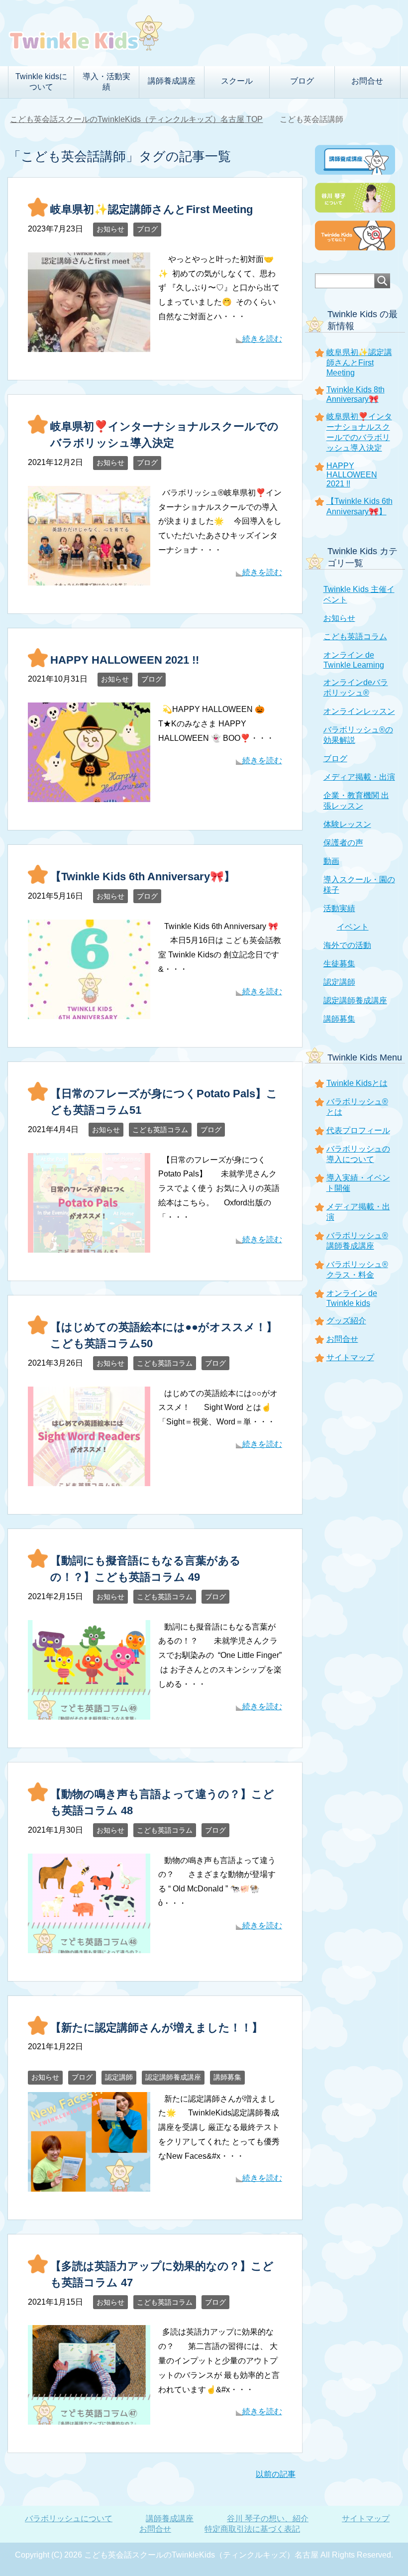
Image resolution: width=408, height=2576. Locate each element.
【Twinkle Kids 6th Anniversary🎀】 (143, 877)
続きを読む (262, 339)
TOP (142, 119)
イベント (353, 927)
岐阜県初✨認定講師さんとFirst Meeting (152, 209)
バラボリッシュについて (69, 2518)
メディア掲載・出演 (359, 777)
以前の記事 (276, 2474)
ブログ (147, 229)
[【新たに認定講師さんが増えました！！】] (89, 2184)
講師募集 (227, 2077)
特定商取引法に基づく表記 (252, 2529)
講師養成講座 (170, 2518)
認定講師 (119, 2077)
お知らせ (110, 229)
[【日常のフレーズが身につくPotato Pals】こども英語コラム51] (89, 1245)
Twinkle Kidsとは (357, 1083)
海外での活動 (347, 945)
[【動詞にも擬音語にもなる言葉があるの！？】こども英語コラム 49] (89, 1712)
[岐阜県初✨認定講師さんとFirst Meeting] (89, 344)
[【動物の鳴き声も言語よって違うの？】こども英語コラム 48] (89, 1945)
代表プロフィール (358, 1130)
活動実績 (339, 908)
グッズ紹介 (346, 1321)
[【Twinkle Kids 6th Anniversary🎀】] (89, 1011)
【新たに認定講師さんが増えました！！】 (156, 2028)
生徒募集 (339, 964)
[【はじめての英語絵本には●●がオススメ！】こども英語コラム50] (89, 1478)
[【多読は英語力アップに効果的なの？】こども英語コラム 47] (89, 2417)
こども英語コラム (160, 1130)
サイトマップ (350, 1357)
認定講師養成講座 (173, 2077)
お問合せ (367, 81)
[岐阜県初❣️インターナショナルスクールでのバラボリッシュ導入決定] (89, 578)
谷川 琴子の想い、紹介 (268, 2518)
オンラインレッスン (359, 711)
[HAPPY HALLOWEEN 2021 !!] (89, 794)
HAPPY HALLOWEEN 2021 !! (125, 660)
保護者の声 (343, 843)
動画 (331, 861)
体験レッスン (347, 824)
